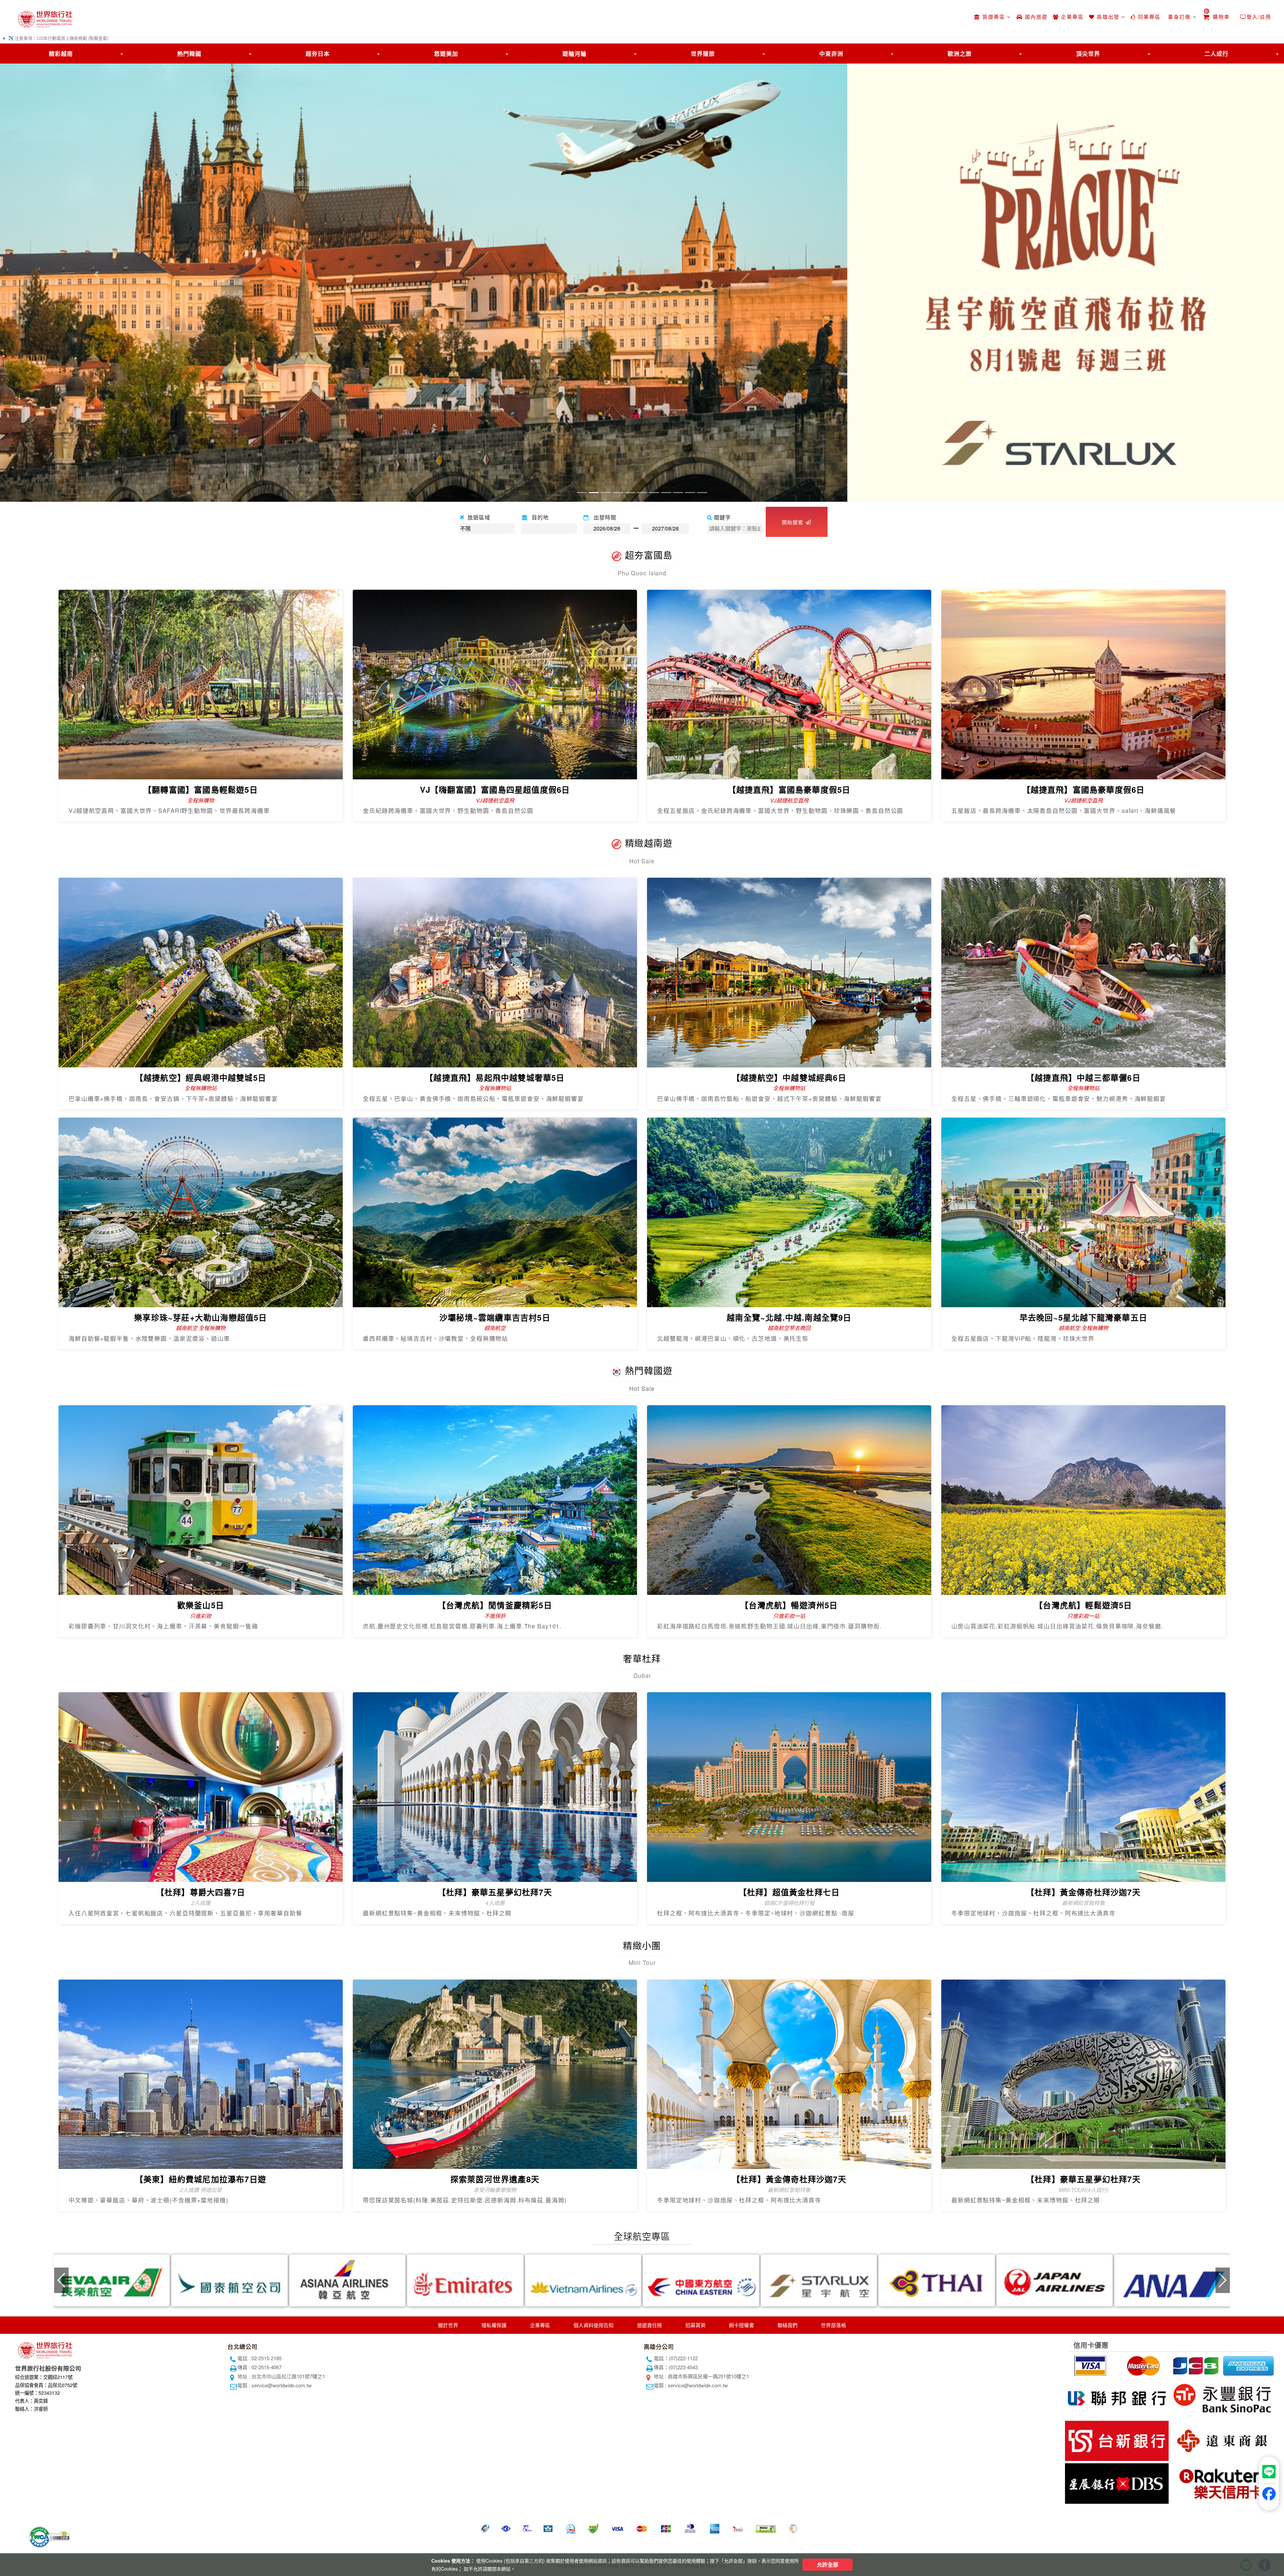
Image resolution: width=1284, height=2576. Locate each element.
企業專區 (1071, 17)
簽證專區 (994, 17)
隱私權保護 (494, 2325)
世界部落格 (833, 2325)
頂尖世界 (1088, 54)
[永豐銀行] (1221, 2397)
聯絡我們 (787, 2325)
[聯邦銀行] (1116, 2397)
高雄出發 (1108, 17)
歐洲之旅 (960, 54)
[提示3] (1195, 2365)
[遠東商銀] (1221, 2440)
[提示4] (1248, 2365)
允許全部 (828, 2564)
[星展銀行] (1116, 2482)
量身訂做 (1179, 17)
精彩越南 (61, 54)
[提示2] (1142, 2365)
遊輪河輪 (574, 54)
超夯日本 (318, 54)
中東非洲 (831, 54)
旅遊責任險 (650, 2325)
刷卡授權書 (741, 2325)
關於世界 (448, 2325)
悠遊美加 (446, 54)
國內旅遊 (1035, 17)
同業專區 (1148, 17)
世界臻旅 (703, 54)
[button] (96, 274)
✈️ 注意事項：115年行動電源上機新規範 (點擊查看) (58, 38)
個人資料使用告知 (594, 2325)
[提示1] (1090, 2365)
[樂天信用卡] (1221, 2482)
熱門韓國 (189, 54)
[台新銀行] (1116, 2440)
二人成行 (1216, 54)
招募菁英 (695, 2325)
